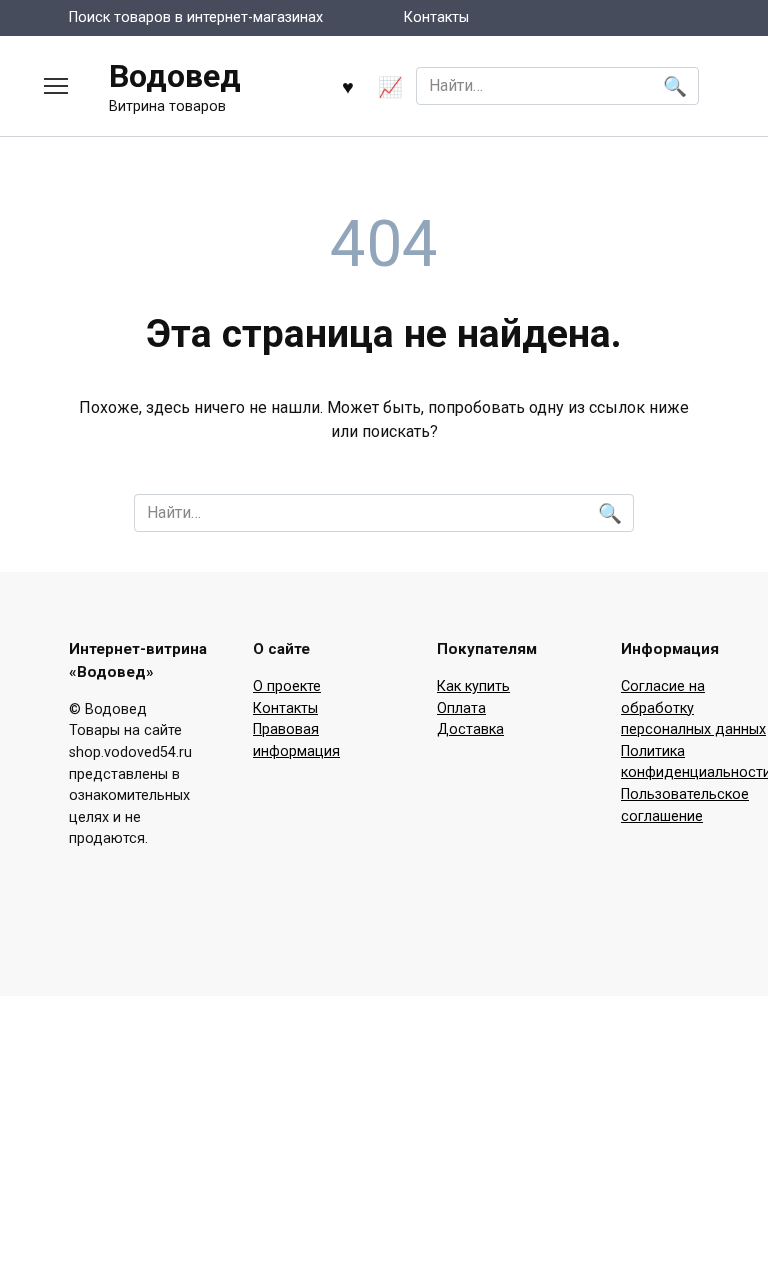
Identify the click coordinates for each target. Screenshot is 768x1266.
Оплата (461, 708)
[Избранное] (348, 86)
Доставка (470, 729)
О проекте (287, 686)
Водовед (175, 76)
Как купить (473, 686)
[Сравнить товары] (390, 86)
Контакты (436, 17)
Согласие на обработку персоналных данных (693, 708)
